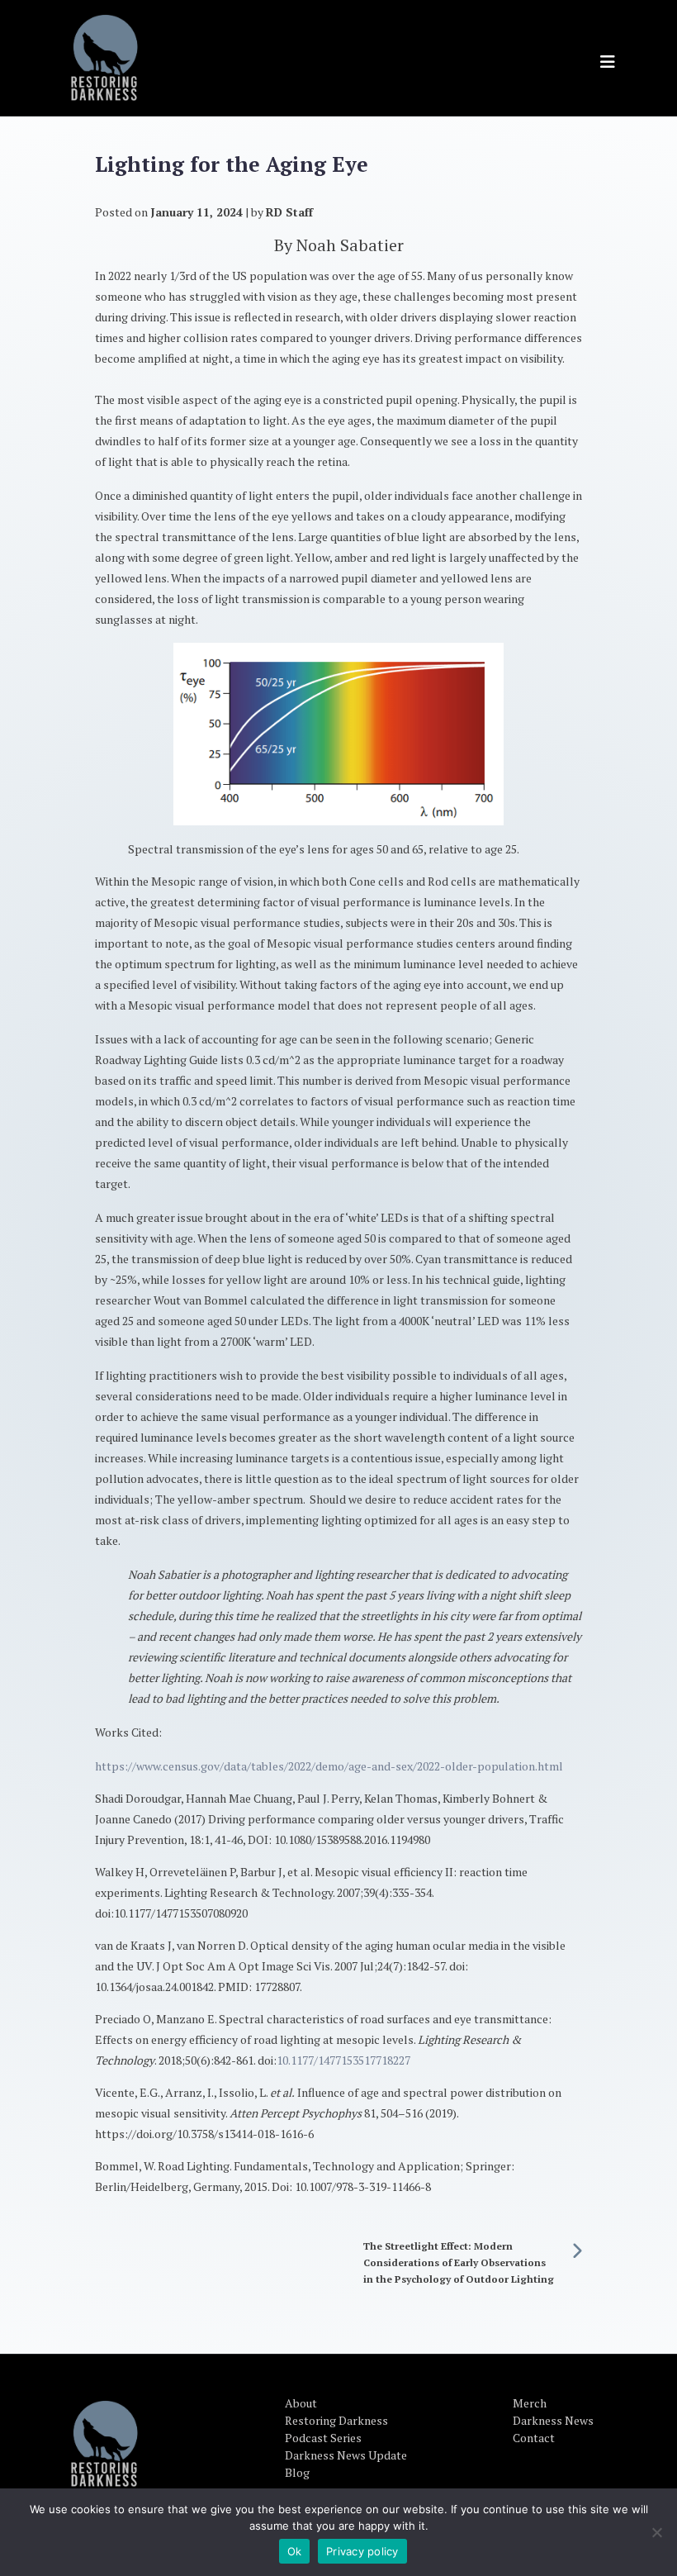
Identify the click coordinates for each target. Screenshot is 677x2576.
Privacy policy (362, 2551)
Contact (534, 2438)
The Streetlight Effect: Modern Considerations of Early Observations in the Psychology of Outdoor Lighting (459, 2262)
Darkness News (553, 2420)
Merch (530, 2403)
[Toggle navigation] (608, 62)
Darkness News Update (346, 2455)
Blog (297, 2472)
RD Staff (289, 212)
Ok (295, 2551)
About (301, 2403)
